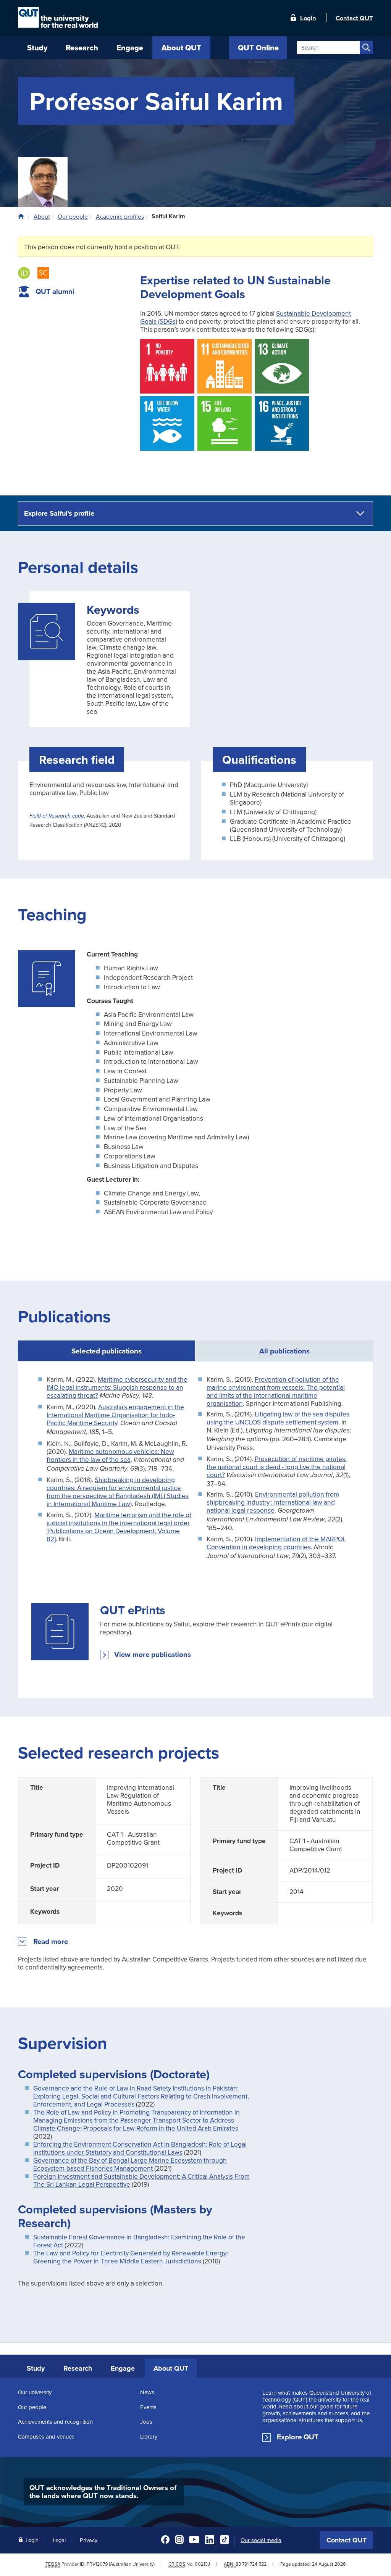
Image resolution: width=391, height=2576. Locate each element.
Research (78, 2368)
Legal (59, 2540)
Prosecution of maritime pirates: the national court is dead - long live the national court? (277, 1467)
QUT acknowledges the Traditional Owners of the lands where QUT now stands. (103, 2492)
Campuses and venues (46, 2436)
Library (149, 2436)
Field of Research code (57, 816)
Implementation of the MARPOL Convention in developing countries (276, 1543)
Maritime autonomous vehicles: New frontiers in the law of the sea (110, 1455)
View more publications (153, 1655)
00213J (202, 2564)
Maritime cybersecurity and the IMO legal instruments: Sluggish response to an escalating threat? (117, 1387)
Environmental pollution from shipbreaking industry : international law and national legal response (273, 1502)
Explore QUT (298, 2437)
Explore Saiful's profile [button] (59, 513)
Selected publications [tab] (107, 1351)
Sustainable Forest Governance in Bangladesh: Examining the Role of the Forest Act (139, 2241)
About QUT (171, 2368)
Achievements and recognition (55, 2422)
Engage (123, 2368)
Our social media (261, 2540)
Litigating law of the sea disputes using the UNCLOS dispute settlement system (278, 1418)
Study (36, 2368)
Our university (35, 2392)
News (147, 2392)
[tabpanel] (195, 1530)
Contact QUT (347, 2540)
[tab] (284, 1351)
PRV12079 (97, 2564)
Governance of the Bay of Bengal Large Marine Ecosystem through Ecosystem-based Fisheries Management (130, 2164)
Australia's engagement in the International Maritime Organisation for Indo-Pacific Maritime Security (115, 1415)
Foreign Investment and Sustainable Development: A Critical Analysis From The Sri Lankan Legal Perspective (141, 2180)
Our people (32, 2407)
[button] (51, 1942)
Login (308, 18)
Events (148, 2407)
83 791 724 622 (251, 2564)
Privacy (89, 2540)
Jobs (146, 2422)
